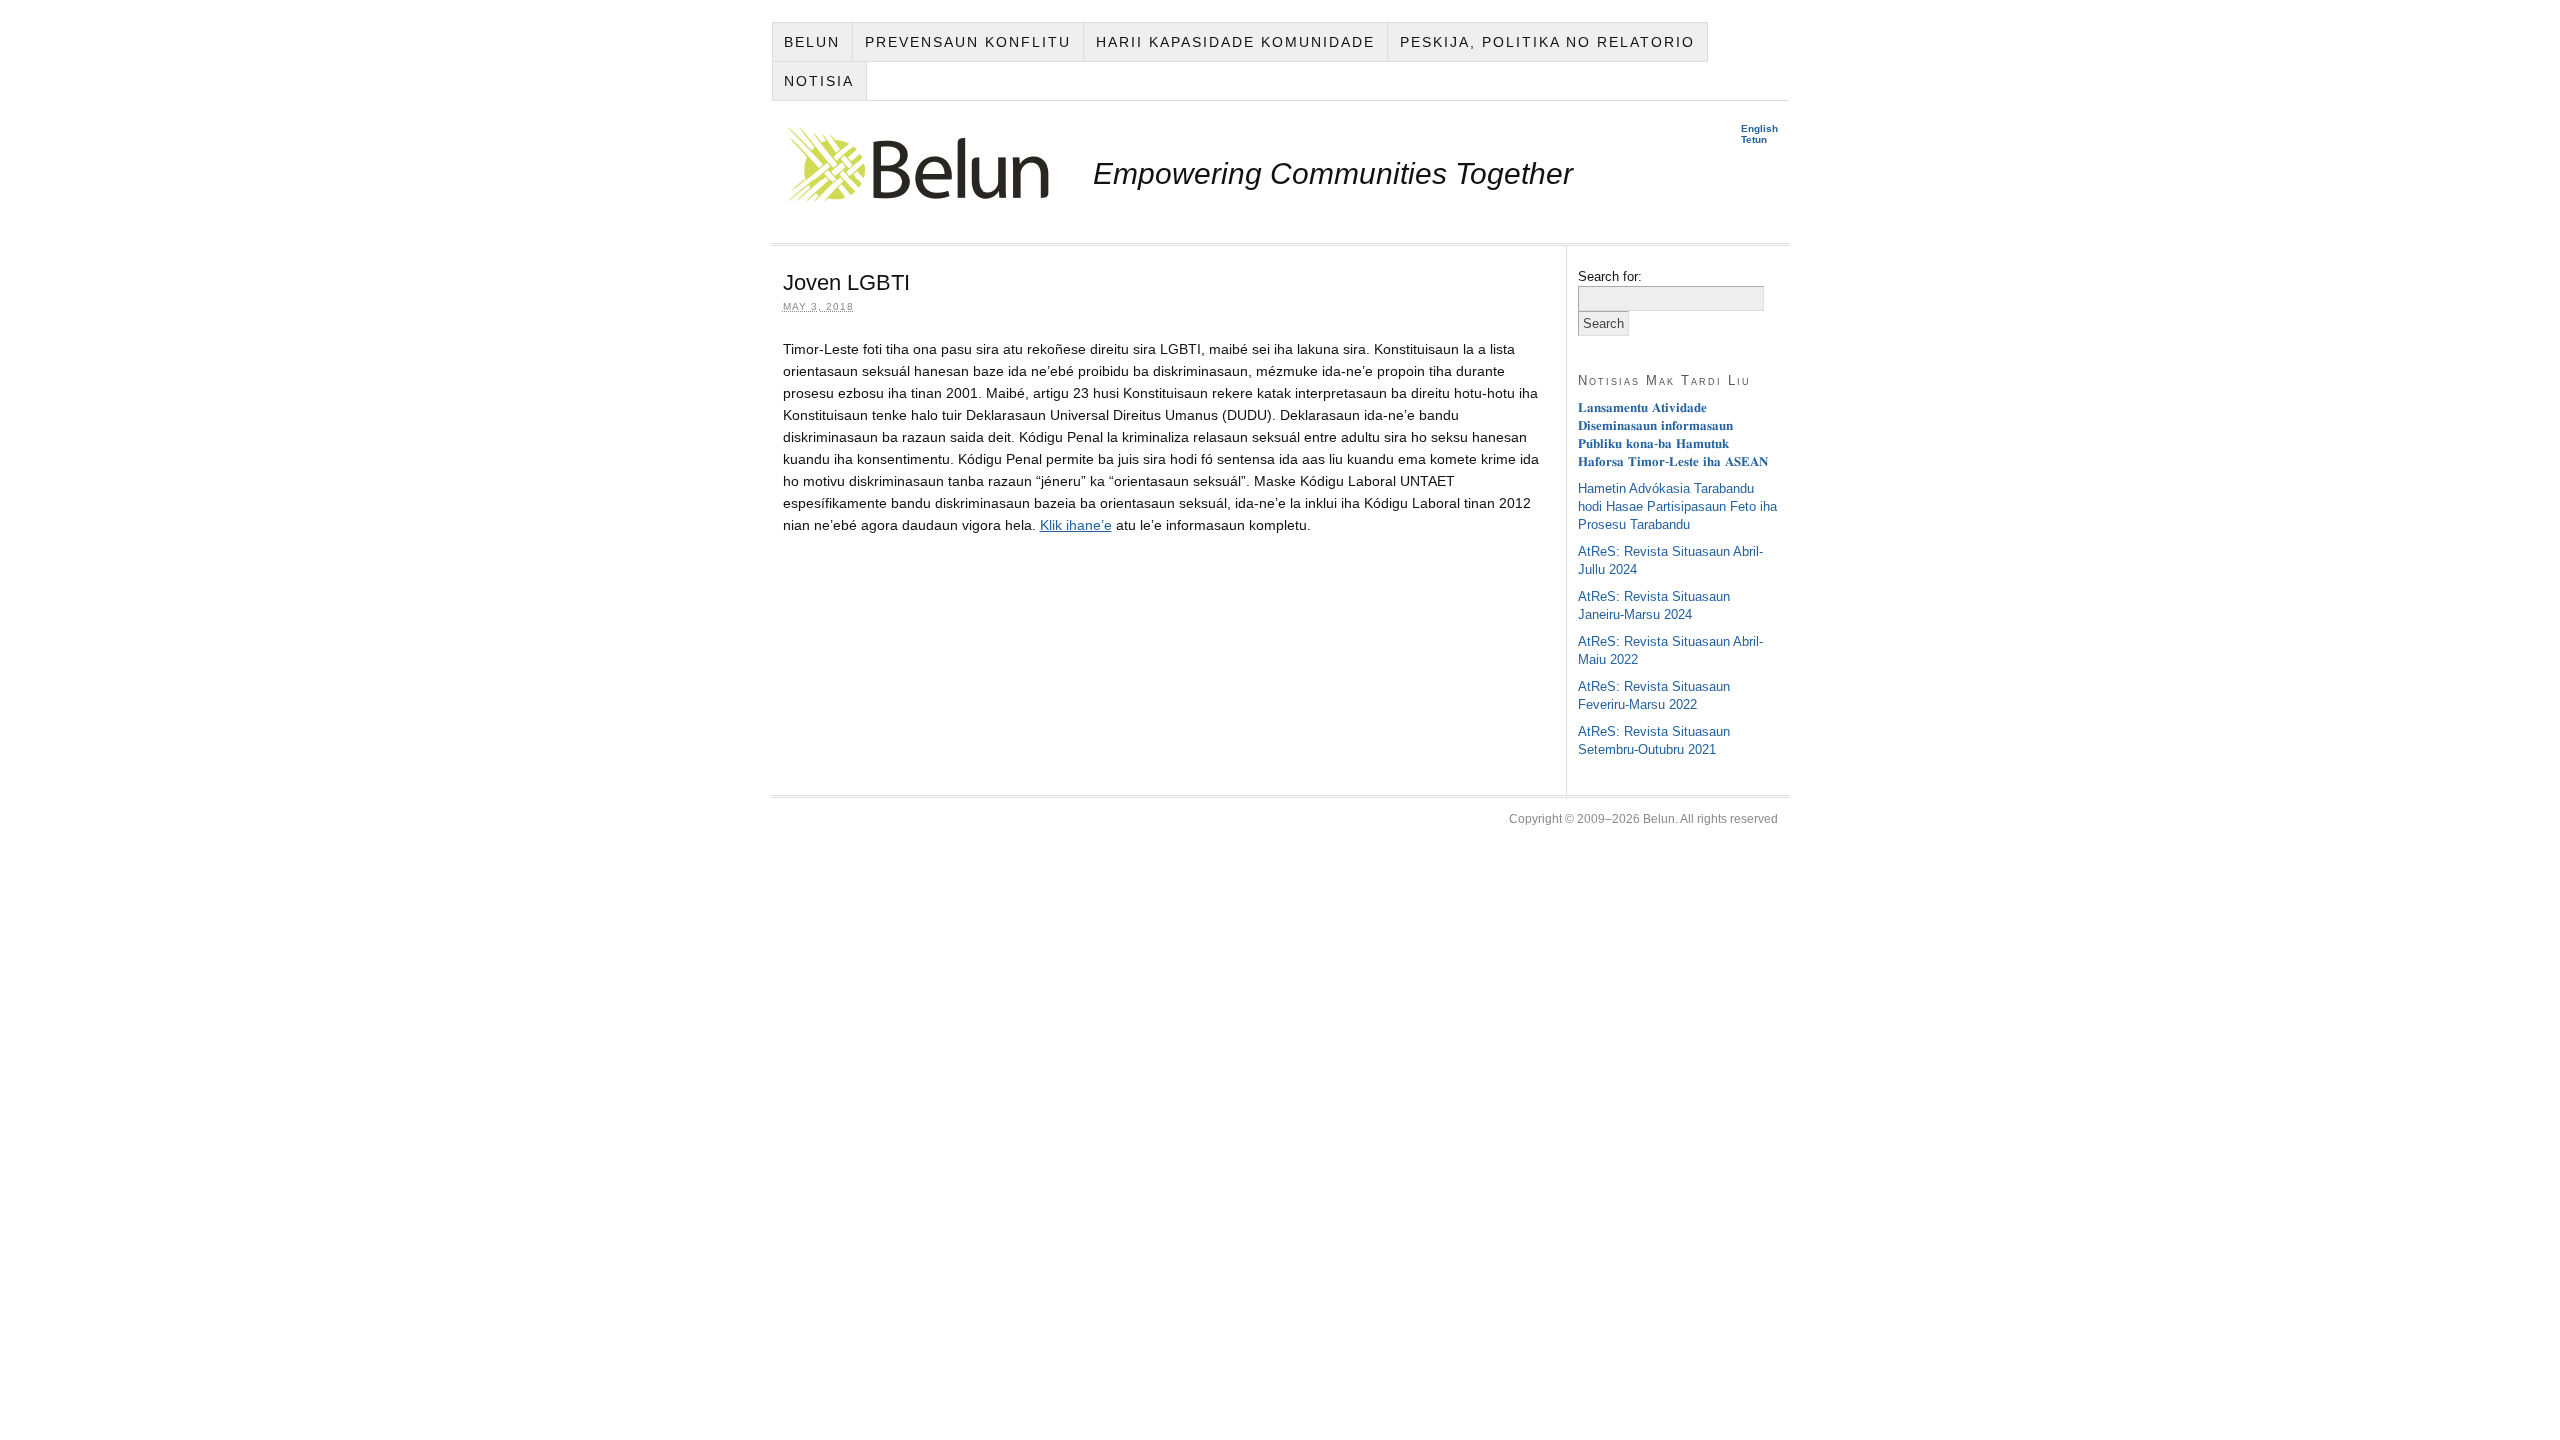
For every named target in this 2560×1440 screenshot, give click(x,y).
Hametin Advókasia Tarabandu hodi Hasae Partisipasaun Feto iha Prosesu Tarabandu (1677, 506)
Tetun (1754, 139)
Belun (812, 42)
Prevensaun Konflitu (968, 42)
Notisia (819, 81)
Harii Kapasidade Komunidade (1235, 42)
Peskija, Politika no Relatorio (1547, 42)
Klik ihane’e (1076, 525)
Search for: (1610, 276)
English (1759, 128)
